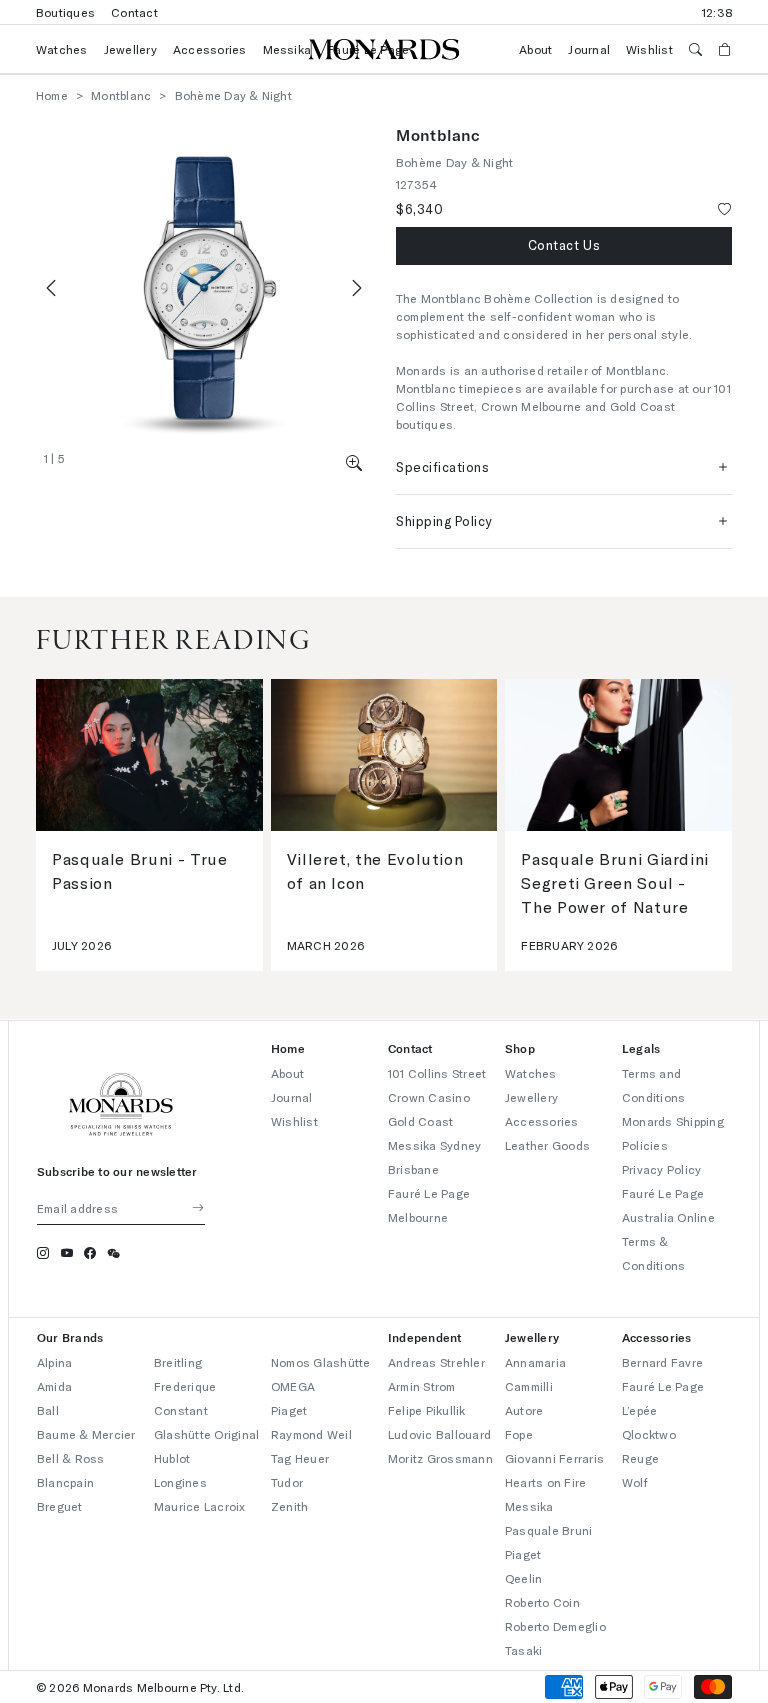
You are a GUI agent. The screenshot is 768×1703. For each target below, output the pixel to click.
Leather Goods (547, 1145)
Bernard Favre (662, 1362)
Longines (180, 1482)
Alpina (54, 1362)
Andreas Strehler (436, 1362)
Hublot (172, 1458)
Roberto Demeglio (555, 1626)
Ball (48, 1410)
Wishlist (649, 49)
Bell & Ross (71, 1458)
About (535, 49)
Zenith (289, 1506)
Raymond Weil (311, 1434)
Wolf (635, 1482)
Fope (519, 1434)
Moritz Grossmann (440, 1458)
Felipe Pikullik (427, 1410)
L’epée (639, 1410)
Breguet (60, 1506)
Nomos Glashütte (321, 1362)
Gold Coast (420, 1121)
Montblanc (121, 95)
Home (52, 95)
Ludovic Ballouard (439, 1434)
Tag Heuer (300, 1458)
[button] (354, 462)
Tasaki (523, 1650)
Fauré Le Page (663, 1386)
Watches (62, 49)
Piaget (289, 1410)
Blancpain (65, 1482)
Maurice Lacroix (200, 1506)
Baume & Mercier (86, 1434)
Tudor (287, 1482)
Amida (54, 1386)
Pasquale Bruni (548, 1530)
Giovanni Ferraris (554, 1458)
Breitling (178, 1362)
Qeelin (523, 1578)
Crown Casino (429, 1097)
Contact (134, 12)
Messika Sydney (434, 1145)
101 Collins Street (437, 1073)
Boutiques (65, 12)
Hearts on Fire (545, 1482)
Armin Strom (422, 1386)
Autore (524, 1410)
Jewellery (130, 49)
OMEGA (293, 1386)
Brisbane (413, 1169)
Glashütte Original (206, 1434)
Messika (287, 49)
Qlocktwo (649, 1434)
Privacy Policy (661, 1169)
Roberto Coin (542, 1602)
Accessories (210, 49)
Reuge (640, 1458)
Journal (589, 49)
